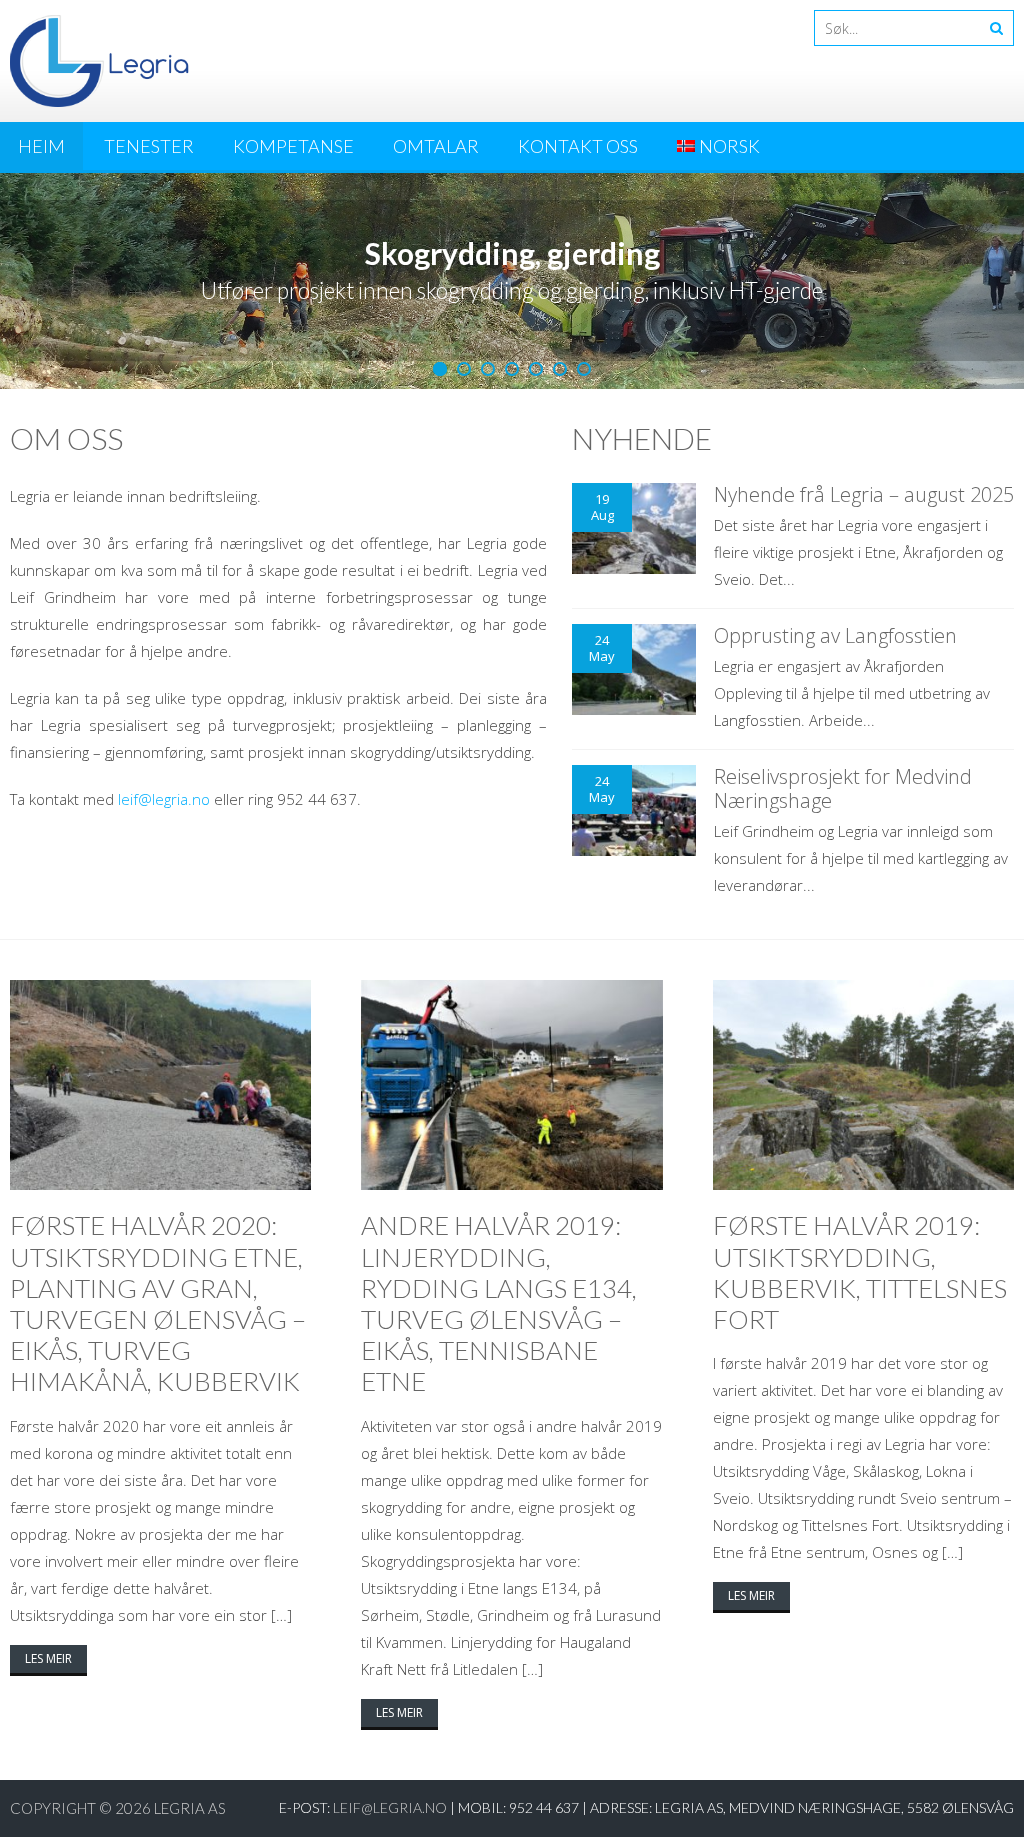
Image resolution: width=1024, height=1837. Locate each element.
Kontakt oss (578, 146)
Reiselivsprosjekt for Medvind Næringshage (843, 788)
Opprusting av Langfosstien (835, 635)
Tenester (149, 146)
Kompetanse (293, 146)
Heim (41, 146)
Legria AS (190, 1808)
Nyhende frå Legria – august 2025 (864, 494)
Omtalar (436, 146)
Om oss (66, 438)
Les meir (48, 1658)
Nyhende (642, 438)
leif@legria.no (164, 799)
